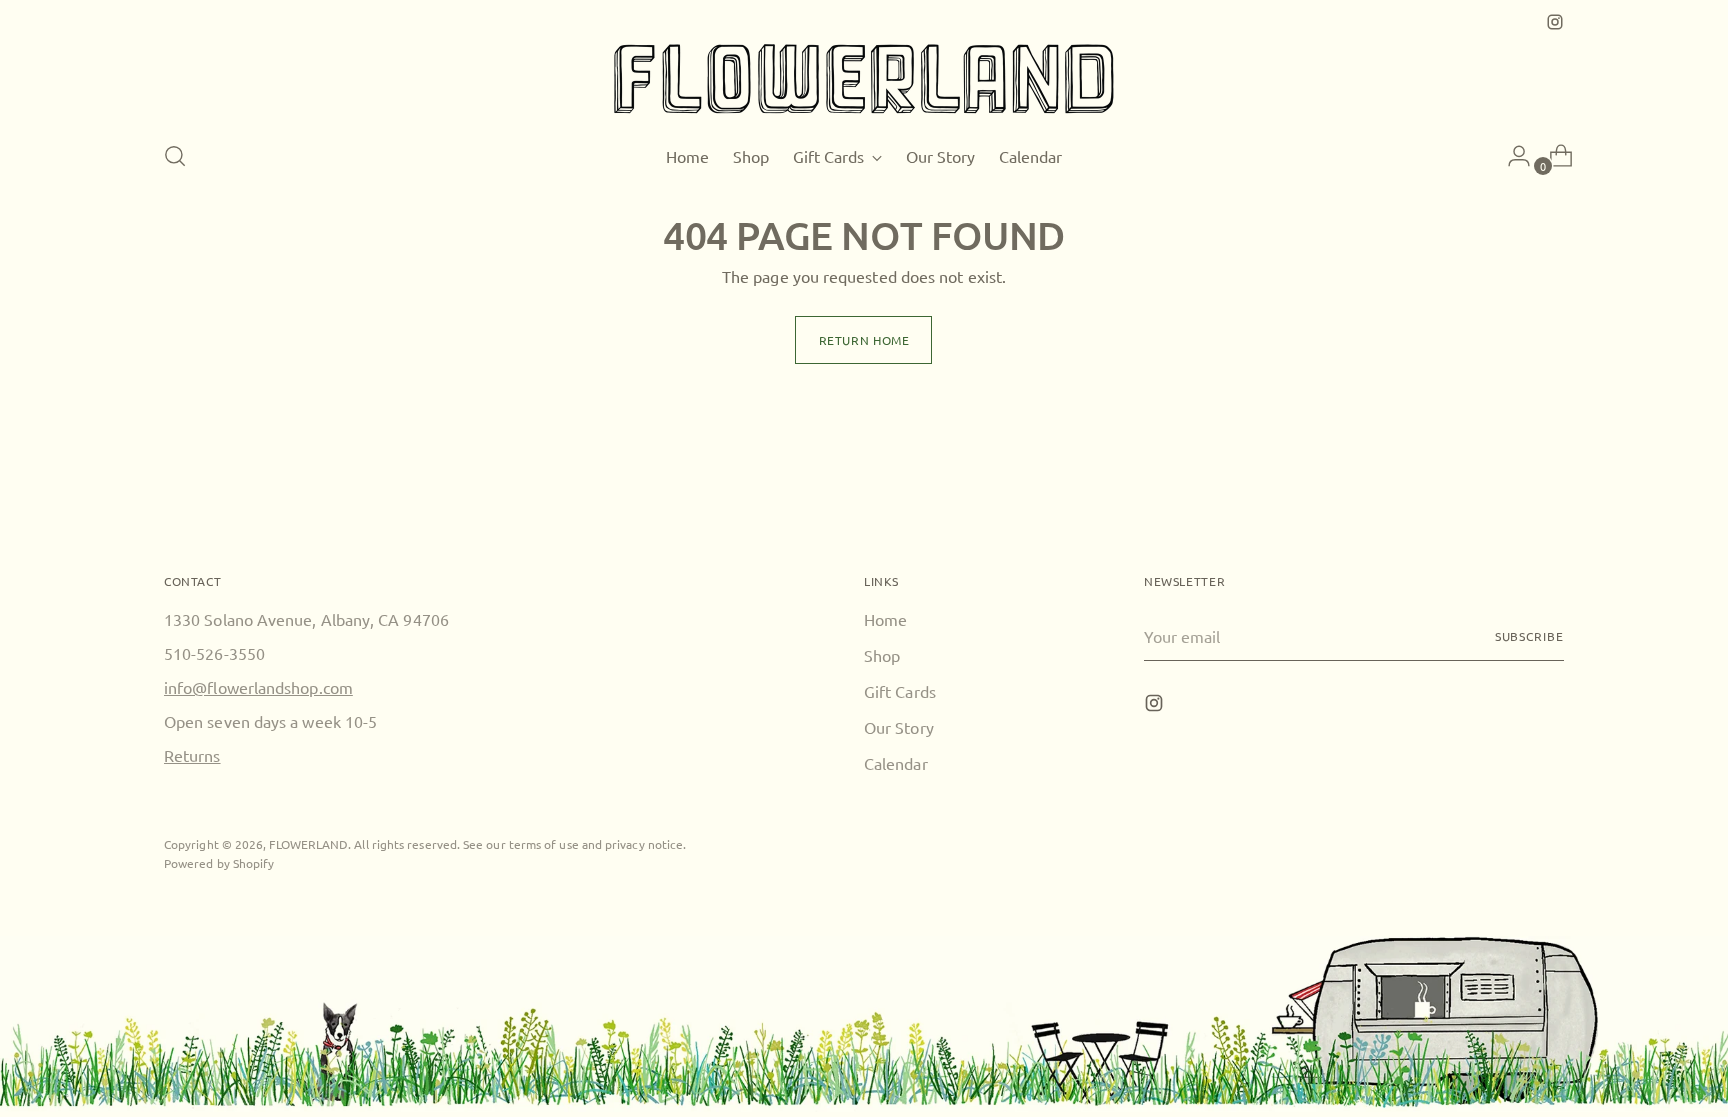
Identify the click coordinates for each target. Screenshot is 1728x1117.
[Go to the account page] (1511, 156)
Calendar (896, 763)
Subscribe (1529, 636)
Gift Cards (900, 691)
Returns (192, 755)
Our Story (899, 727)
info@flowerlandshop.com (258, 687)
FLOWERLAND (308, 844)
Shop (882, 655)
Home (885, 619)
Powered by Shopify (219, 863)
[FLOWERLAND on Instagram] (1555, 22)
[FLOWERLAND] (864, 79)
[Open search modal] (175, 156)
